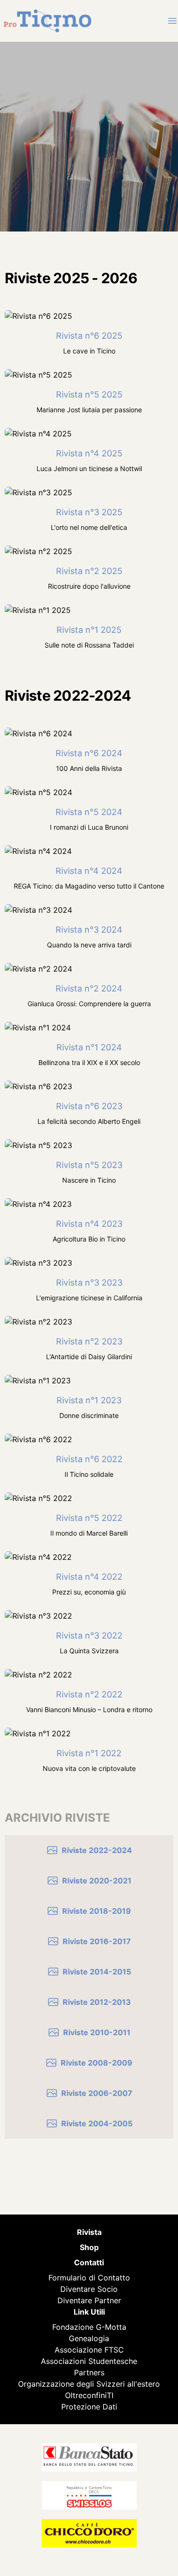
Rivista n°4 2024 (89, 871)
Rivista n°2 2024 (89, 988)
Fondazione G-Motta (89, 2327)
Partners (89, 2372)
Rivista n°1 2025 (89, 630)
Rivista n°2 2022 (89, 1694)
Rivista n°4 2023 (89, 1224)
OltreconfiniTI (89, 2395)
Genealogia (89, 2338)
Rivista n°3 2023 (89, 1283)
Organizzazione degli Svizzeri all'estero (89, 2384)
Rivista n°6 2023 (89, 1106)
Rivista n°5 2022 (89, 1518)
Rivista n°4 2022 (89, 1577)
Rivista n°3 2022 (89, 1635)
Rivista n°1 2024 (89, 1047)
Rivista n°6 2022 (89, 1459)
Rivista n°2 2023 (89, 1341)
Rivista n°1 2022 (89, 1753)
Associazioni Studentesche (89, 2361)
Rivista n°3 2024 (89, 930)
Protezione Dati (89, 2407)
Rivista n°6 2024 (89, 753)
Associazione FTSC (89, 2350)
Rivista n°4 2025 (89, 453)
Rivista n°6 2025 (89, 336)
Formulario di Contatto (89, 2278)
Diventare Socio (89, 2289)
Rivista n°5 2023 (89, 1165)
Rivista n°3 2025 (89, 512)
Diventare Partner (89, 2300)
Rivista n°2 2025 (89, 571)
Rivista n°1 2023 (89, 1400)
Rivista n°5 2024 (89, 812)
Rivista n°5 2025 (89, 394)
